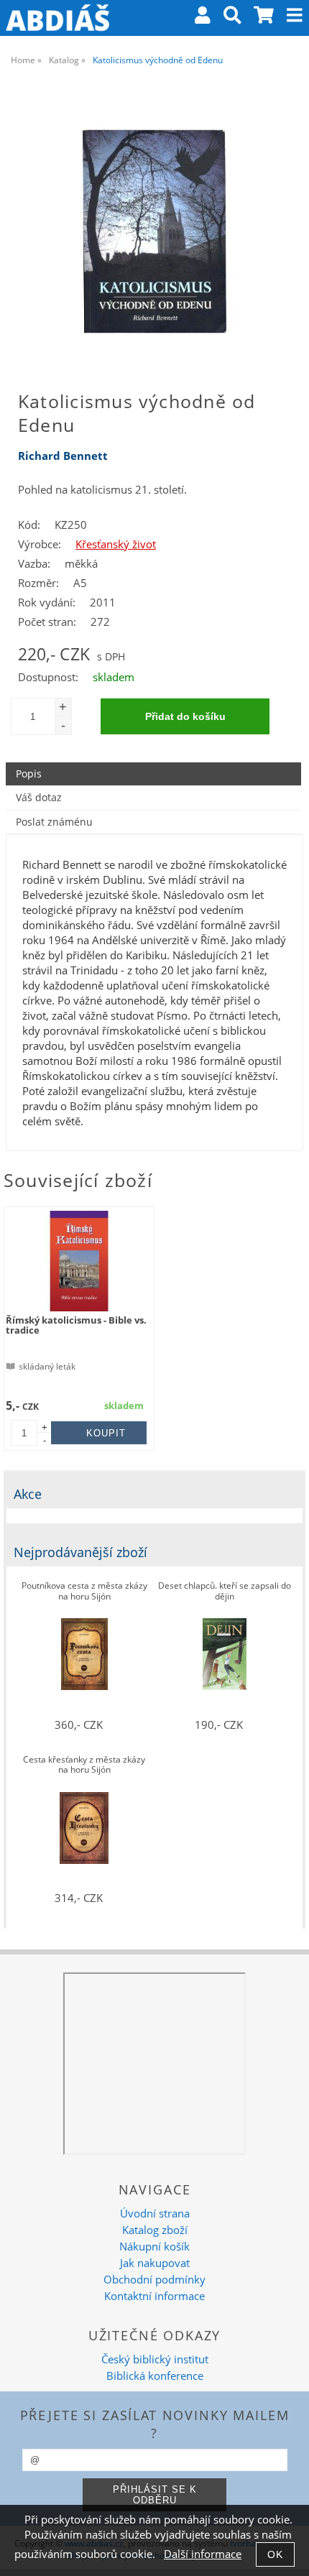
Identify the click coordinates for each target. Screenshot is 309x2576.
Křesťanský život (116, 544)
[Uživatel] (203, 18)
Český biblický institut (155, 2359)
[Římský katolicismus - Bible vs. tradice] (79, 1261)
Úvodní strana (155, 2213)
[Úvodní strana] (57, 18)
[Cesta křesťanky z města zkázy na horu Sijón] (84, 1828)
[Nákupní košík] (264, 18)
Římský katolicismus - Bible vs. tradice (76, 1325)
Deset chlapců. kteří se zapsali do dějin (225, 1591)
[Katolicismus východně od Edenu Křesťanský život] (154, 231)
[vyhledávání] (232, 18)
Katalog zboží (155, 2230)
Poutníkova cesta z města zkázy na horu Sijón (84, 1591)
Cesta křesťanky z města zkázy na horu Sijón (84, 1765)
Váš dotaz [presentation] (39, 797)
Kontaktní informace (154, 2296)
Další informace (203, 2554)
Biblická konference (155, 2376)
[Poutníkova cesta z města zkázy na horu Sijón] (84, 1654)
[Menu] (295, 15)
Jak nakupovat (155, 2263)
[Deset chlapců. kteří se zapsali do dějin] (225, 1654)
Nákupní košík (154, 2247)
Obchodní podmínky (154, 2280)
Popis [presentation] (29, 774)
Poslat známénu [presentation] (54, 822)
